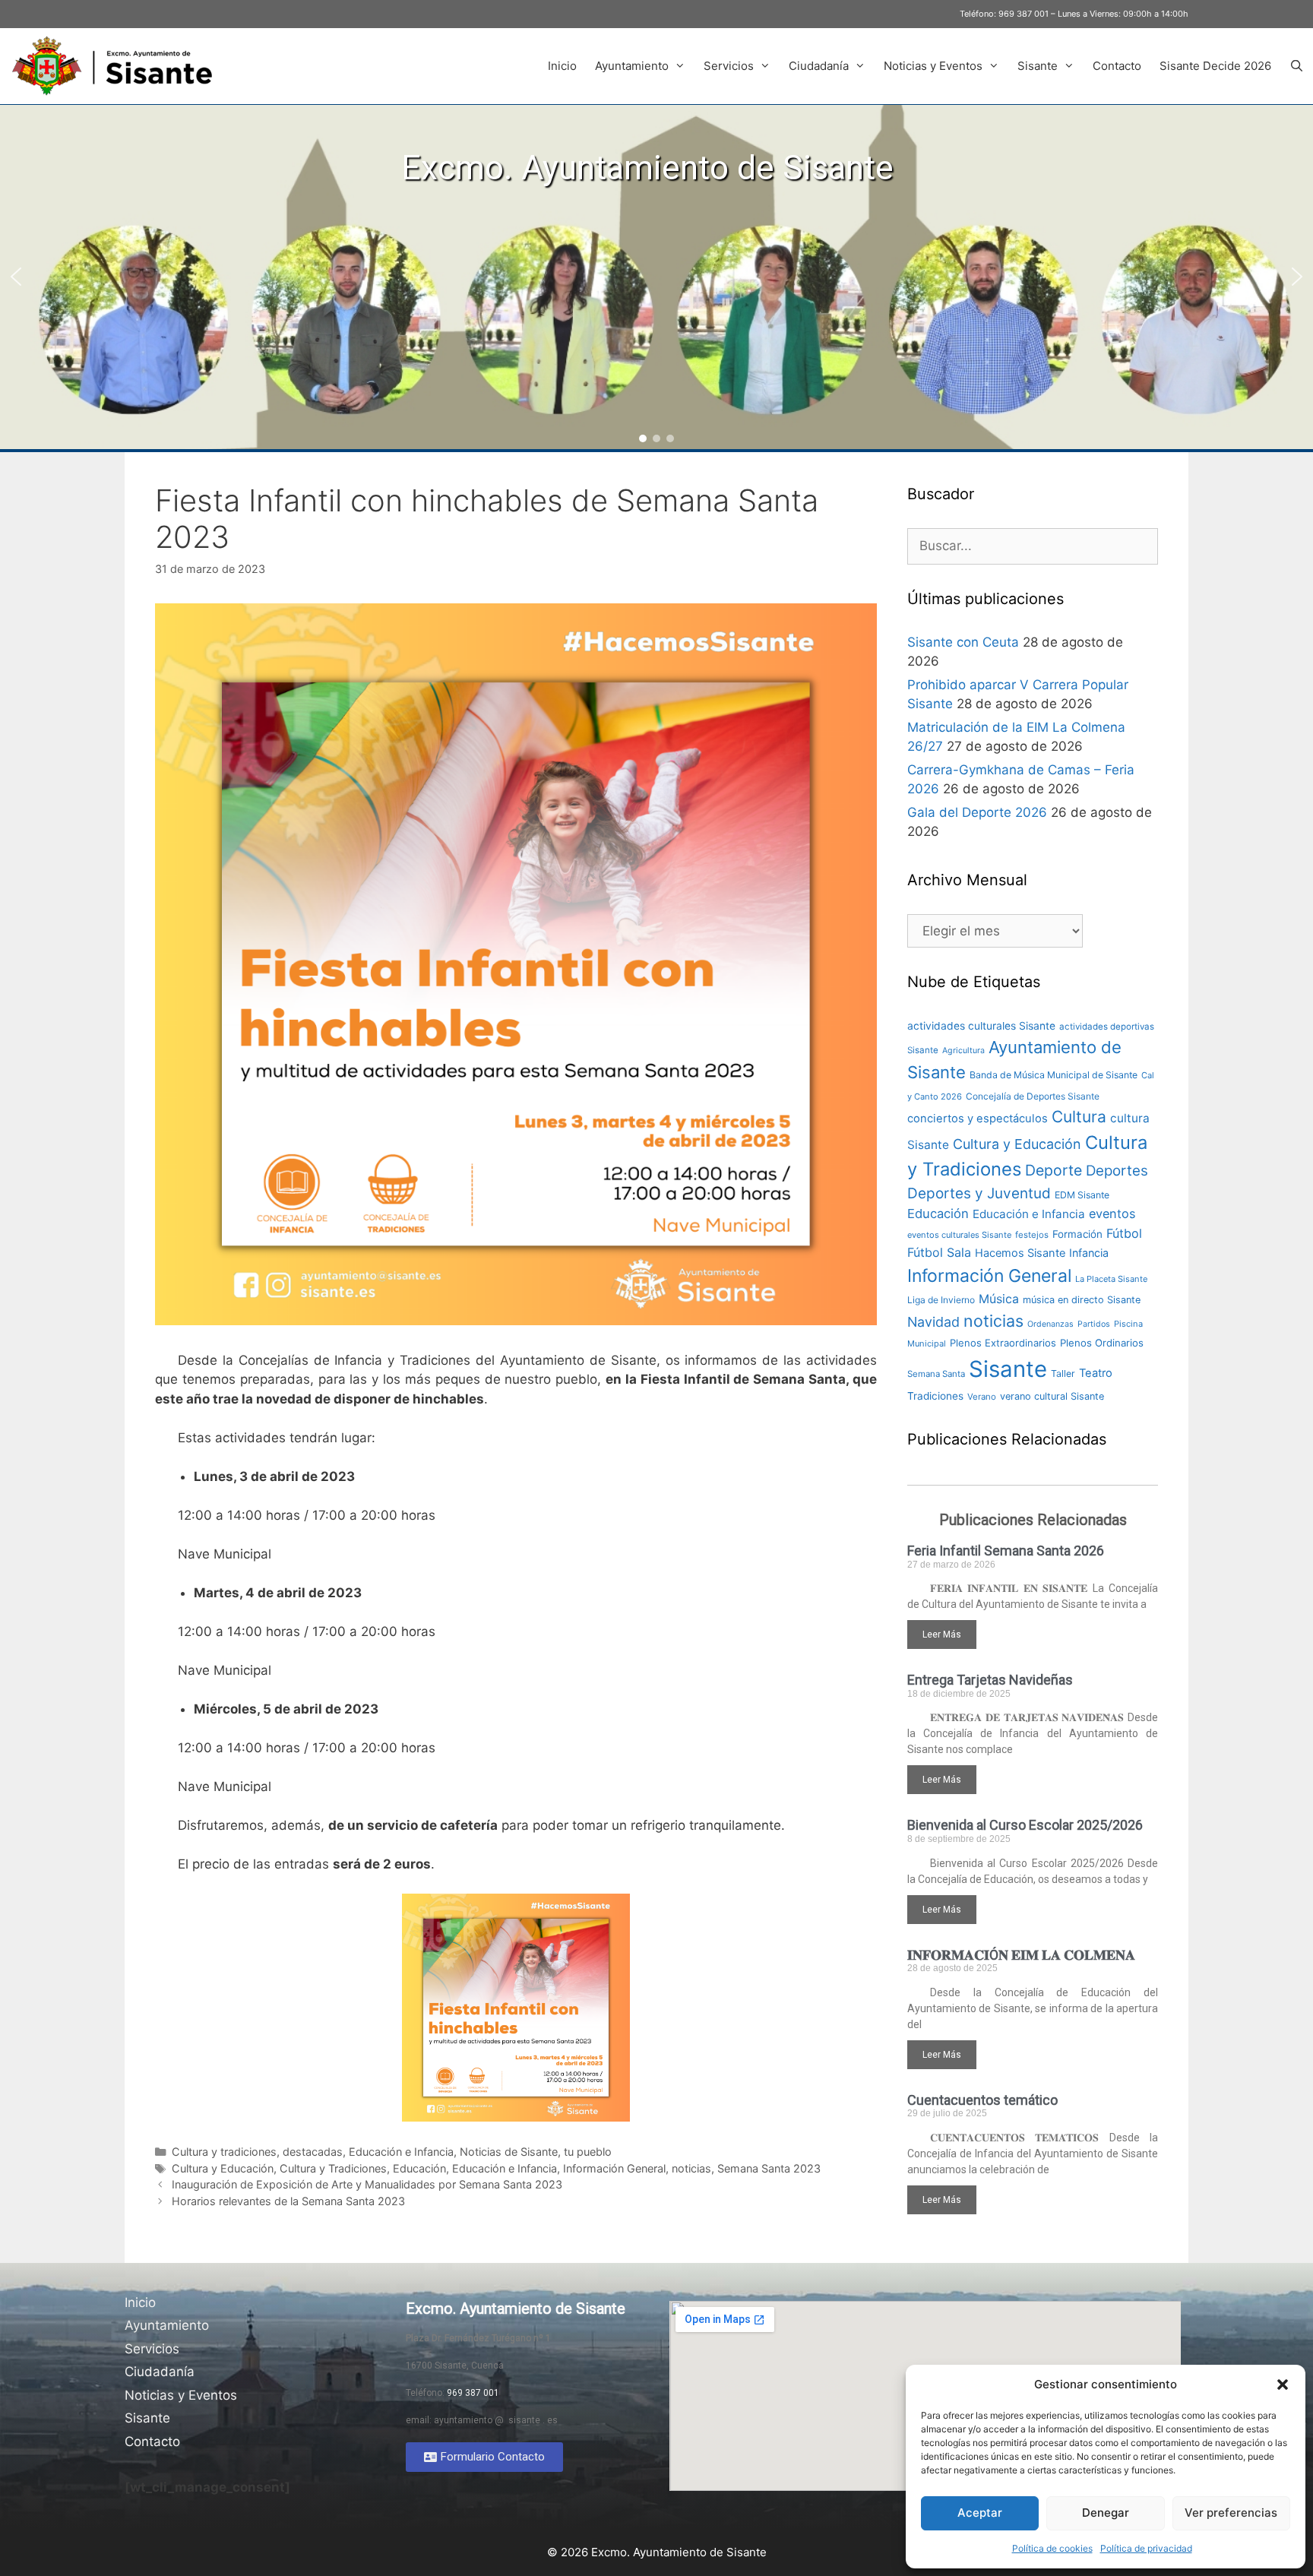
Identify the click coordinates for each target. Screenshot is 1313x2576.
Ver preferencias (1231, 2513)
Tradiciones (935, 1396)
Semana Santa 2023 (769, 2168)
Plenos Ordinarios (1102, 1343)
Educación (419, 2168)
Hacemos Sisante (1020, 1253)
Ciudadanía (819, 66)
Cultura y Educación (223, 2168)
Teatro (1096, 1373)
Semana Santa (936, 1374)
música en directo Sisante (1082, 1300)
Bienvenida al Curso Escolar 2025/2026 (1025, 1825)
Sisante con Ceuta (963, 642)
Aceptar (980, 2513)
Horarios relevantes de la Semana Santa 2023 (288, 2201)
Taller (1063, 1373)
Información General (614, 2168)
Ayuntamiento (632, 66)
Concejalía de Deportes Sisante (1033, 1096)
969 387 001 (1024, 14)
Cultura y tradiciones (224, 2152)
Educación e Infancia (401, 2152)
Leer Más (942, 1635)
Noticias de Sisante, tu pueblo (536, 2152)
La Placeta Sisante (1111, 1279)
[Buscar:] (1033, 546)
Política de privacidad (1146, 2548)
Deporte (1054, 1170)
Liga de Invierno (941, 1300)
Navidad (933, 1322)
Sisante (1038, 66)
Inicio (562, 66)
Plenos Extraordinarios (1003, 1343)
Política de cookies (1052, 2548)
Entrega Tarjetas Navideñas (990, 1680)
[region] (656, 277)
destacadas (313, 2152)
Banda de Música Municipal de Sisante (1054, 1075)
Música (999, 1299)
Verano (982, 1397)
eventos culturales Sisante (959, 1235)
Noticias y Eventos (933, 66)
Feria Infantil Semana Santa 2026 (1006, 1551)
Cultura (1079, 1117)
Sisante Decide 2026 (1215, 66)
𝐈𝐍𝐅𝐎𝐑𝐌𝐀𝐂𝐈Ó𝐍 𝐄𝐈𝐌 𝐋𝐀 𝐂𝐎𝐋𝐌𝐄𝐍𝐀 (1021, 1955)
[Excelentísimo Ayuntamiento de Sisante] (118, 66)
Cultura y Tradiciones (333, 2168)
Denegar (1106, 2513)
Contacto (1117, 66)
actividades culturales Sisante (981, 1026)
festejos (1032, 1235)
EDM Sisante (1082, 1195)
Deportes (1117, 1171)
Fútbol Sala (939, 1252)
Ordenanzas (1050, 1324)
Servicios (729, 66)
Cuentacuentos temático (982, 2100)
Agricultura (963, 1051)
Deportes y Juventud (979, 1193)
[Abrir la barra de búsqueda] (1297, 66)
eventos (1112, 1214)
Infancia (1089, 1253)
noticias (691, 2168)
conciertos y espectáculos (978, 1119)
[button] (1283, 2385)
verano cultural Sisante (1052, 1396)
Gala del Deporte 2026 (977, 812)
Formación (1077, 1234)
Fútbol (1124, 1233)
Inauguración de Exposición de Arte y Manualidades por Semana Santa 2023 (367, 2184)
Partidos (1094, 1324)
